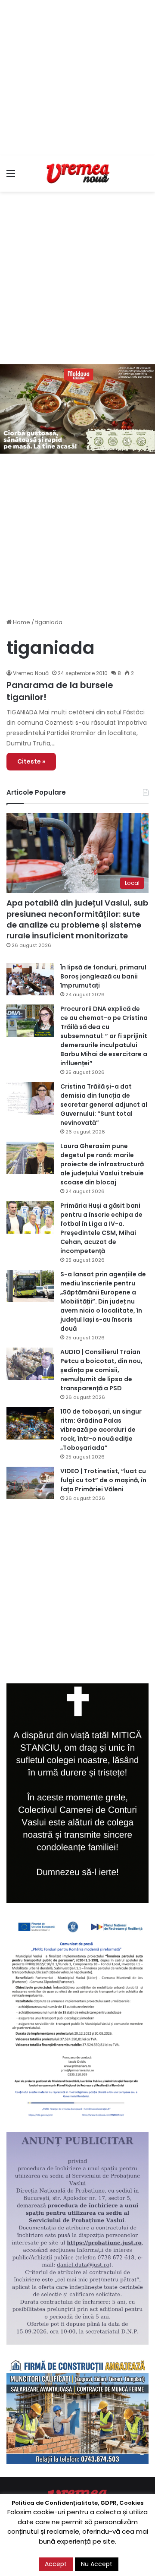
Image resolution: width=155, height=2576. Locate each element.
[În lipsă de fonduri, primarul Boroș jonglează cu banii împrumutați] (30, 979)
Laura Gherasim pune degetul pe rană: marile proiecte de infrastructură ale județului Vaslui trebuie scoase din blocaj (102, 1164)
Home (21, 622)
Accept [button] (56, 2564)
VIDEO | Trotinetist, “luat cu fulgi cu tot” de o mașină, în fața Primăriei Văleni (103, 1480)
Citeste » (31, 761)
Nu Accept (97, 2564)
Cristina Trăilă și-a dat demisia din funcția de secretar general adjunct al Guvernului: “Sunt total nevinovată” (104, 1105)
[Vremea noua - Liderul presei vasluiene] (77, 174)
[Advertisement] (77, 78)
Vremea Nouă (31, 673)
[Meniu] (11, 177)
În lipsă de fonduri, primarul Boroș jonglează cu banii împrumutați (103, 976)
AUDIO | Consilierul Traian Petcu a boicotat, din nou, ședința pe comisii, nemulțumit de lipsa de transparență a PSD (101, 1370)
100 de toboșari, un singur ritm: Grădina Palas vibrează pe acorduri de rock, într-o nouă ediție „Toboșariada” (101, 1430)
